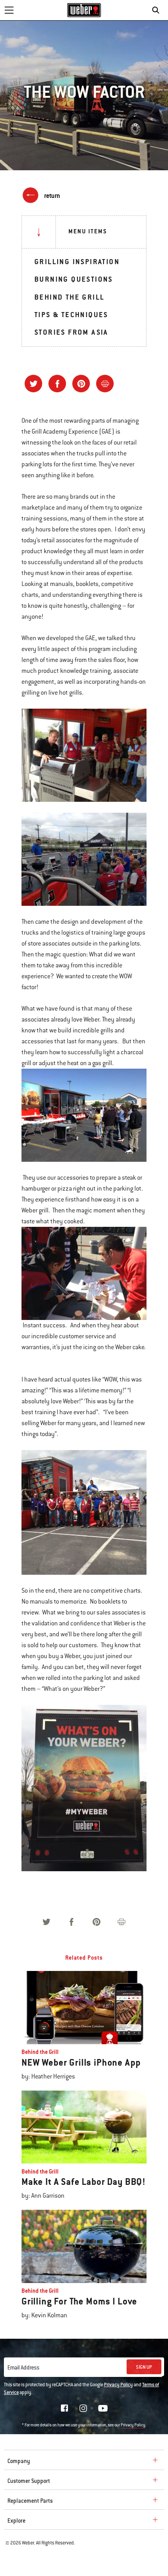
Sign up (144, 2367)
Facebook (64, 2408)
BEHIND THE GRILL (69, 297)
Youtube (103, 2408)
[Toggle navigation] (9, 10)
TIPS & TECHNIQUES (71, 315)
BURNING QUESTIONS (74, 279)
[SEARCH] (158, 10)
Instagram (83, 2408)
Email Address (23, 2368)
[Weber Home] (84, 10)
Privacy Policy (118, 2385)
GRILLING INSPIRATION (77, 262)
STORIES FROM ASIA (71, 332)
